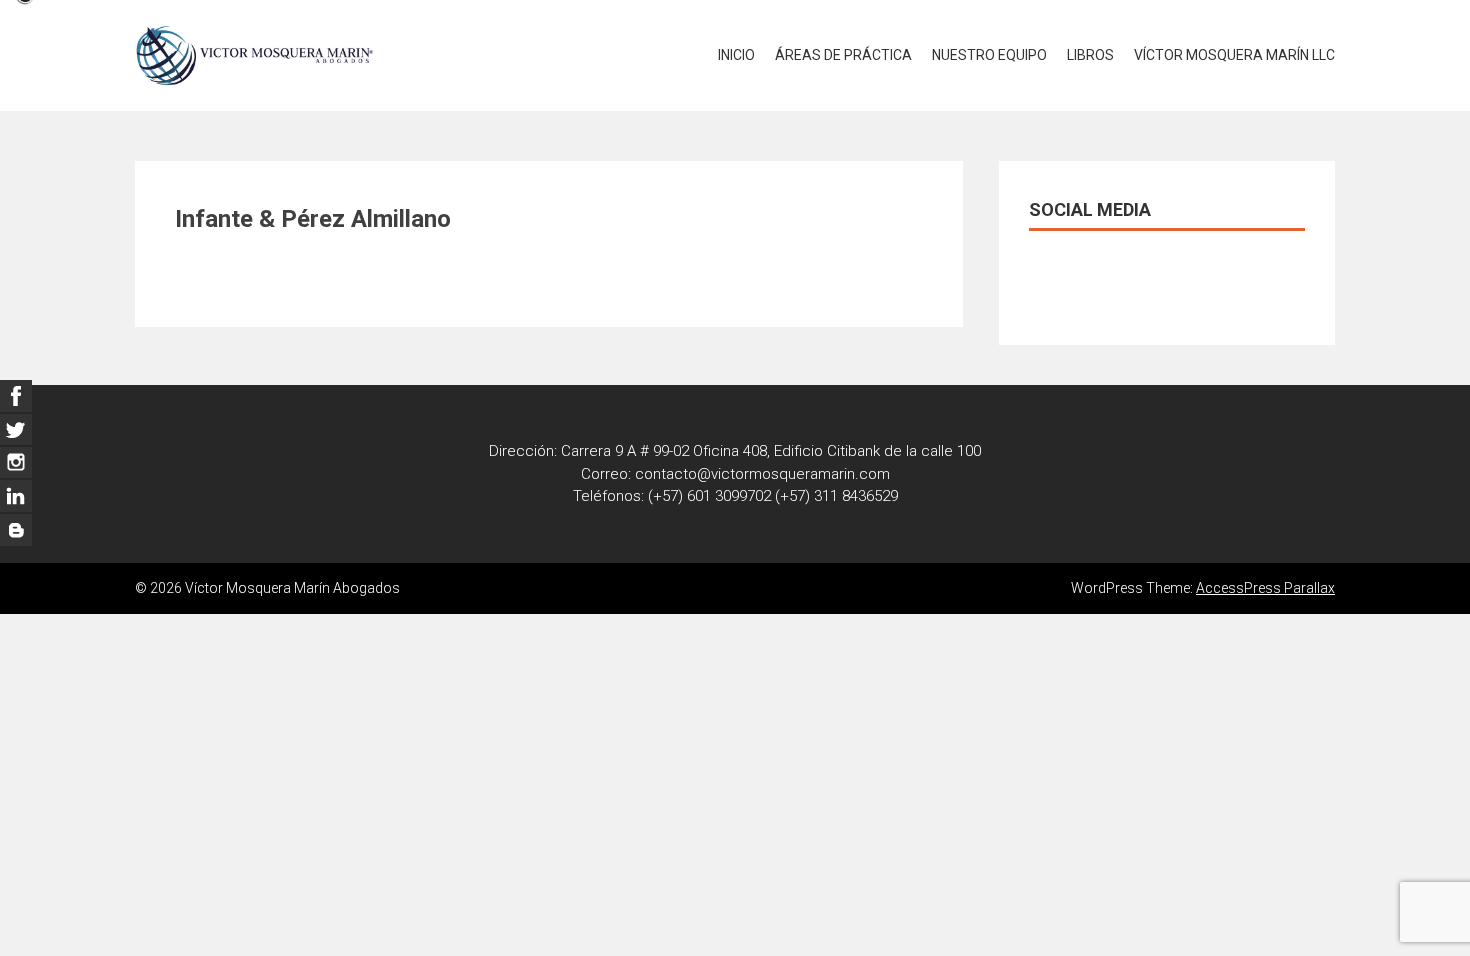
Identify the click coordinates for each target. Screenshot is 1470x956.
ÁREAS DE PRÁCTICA (843, 55)
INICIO (736, 55)
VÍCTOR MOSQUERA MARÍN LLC (1234, 55)
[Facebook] (16, 396)
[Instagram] (16, 496)
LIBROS (1090, 55)
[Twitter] (16, 429)
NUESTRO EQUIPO (989, 55)
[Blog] (16, 530)
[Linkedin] (16, 463)
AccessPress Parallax (1265, 588)
